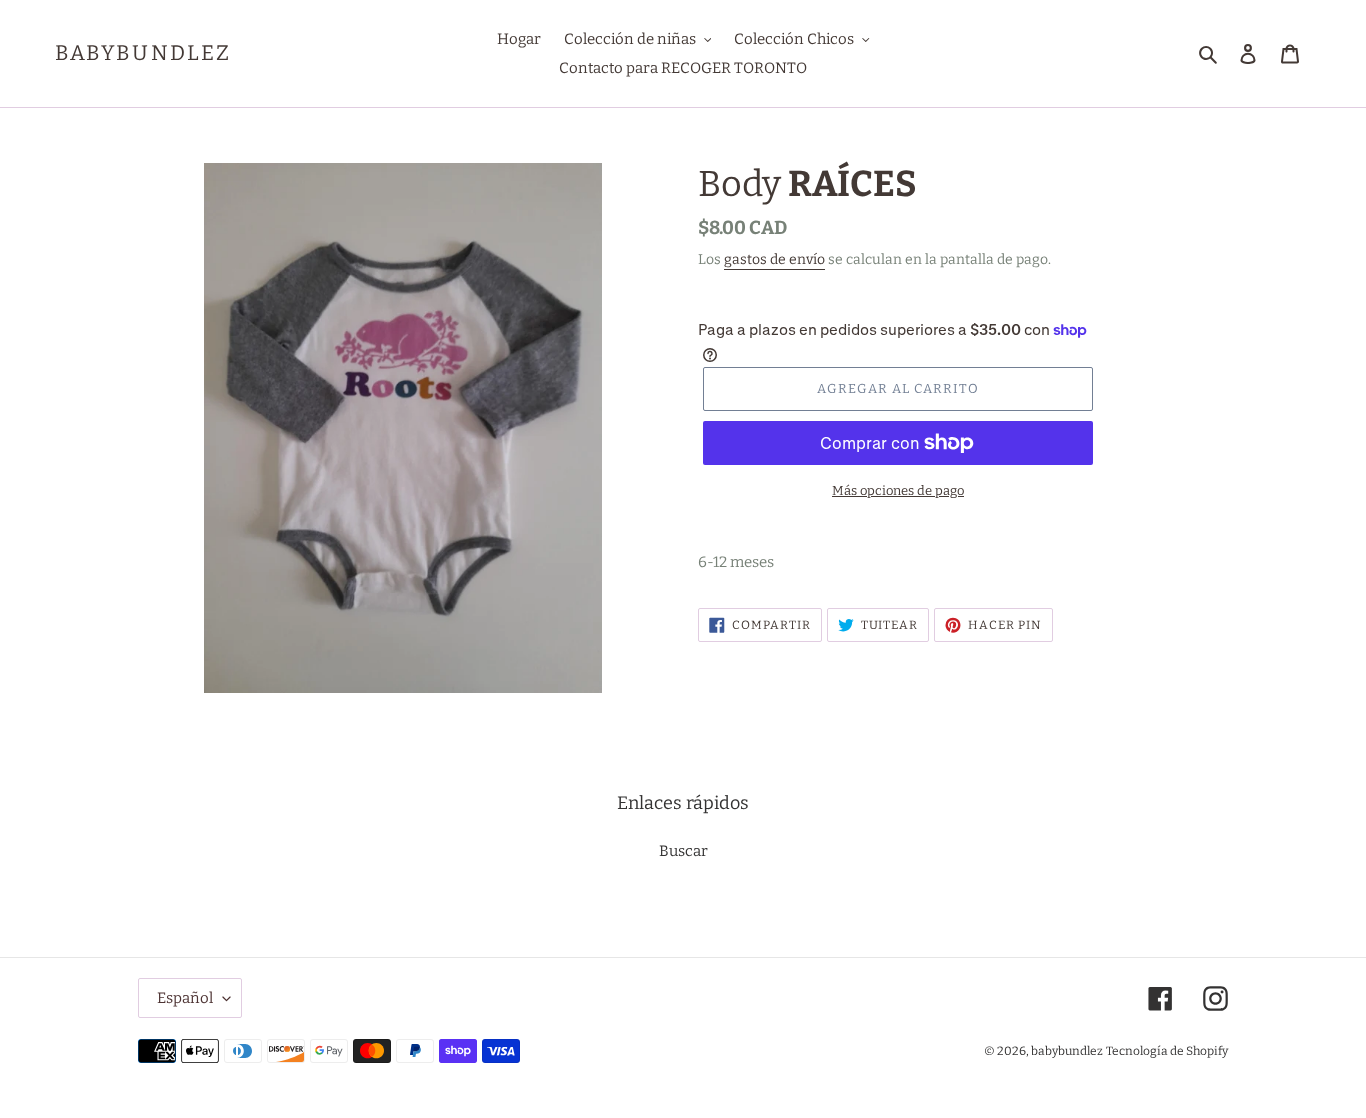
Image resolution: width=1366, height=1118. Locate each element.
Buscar (683, 851)
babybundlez (143, 53)
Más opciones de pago (898, 490)
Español (185, 998)
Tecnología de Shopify (1167, 1051)
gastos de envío (774, 259)
